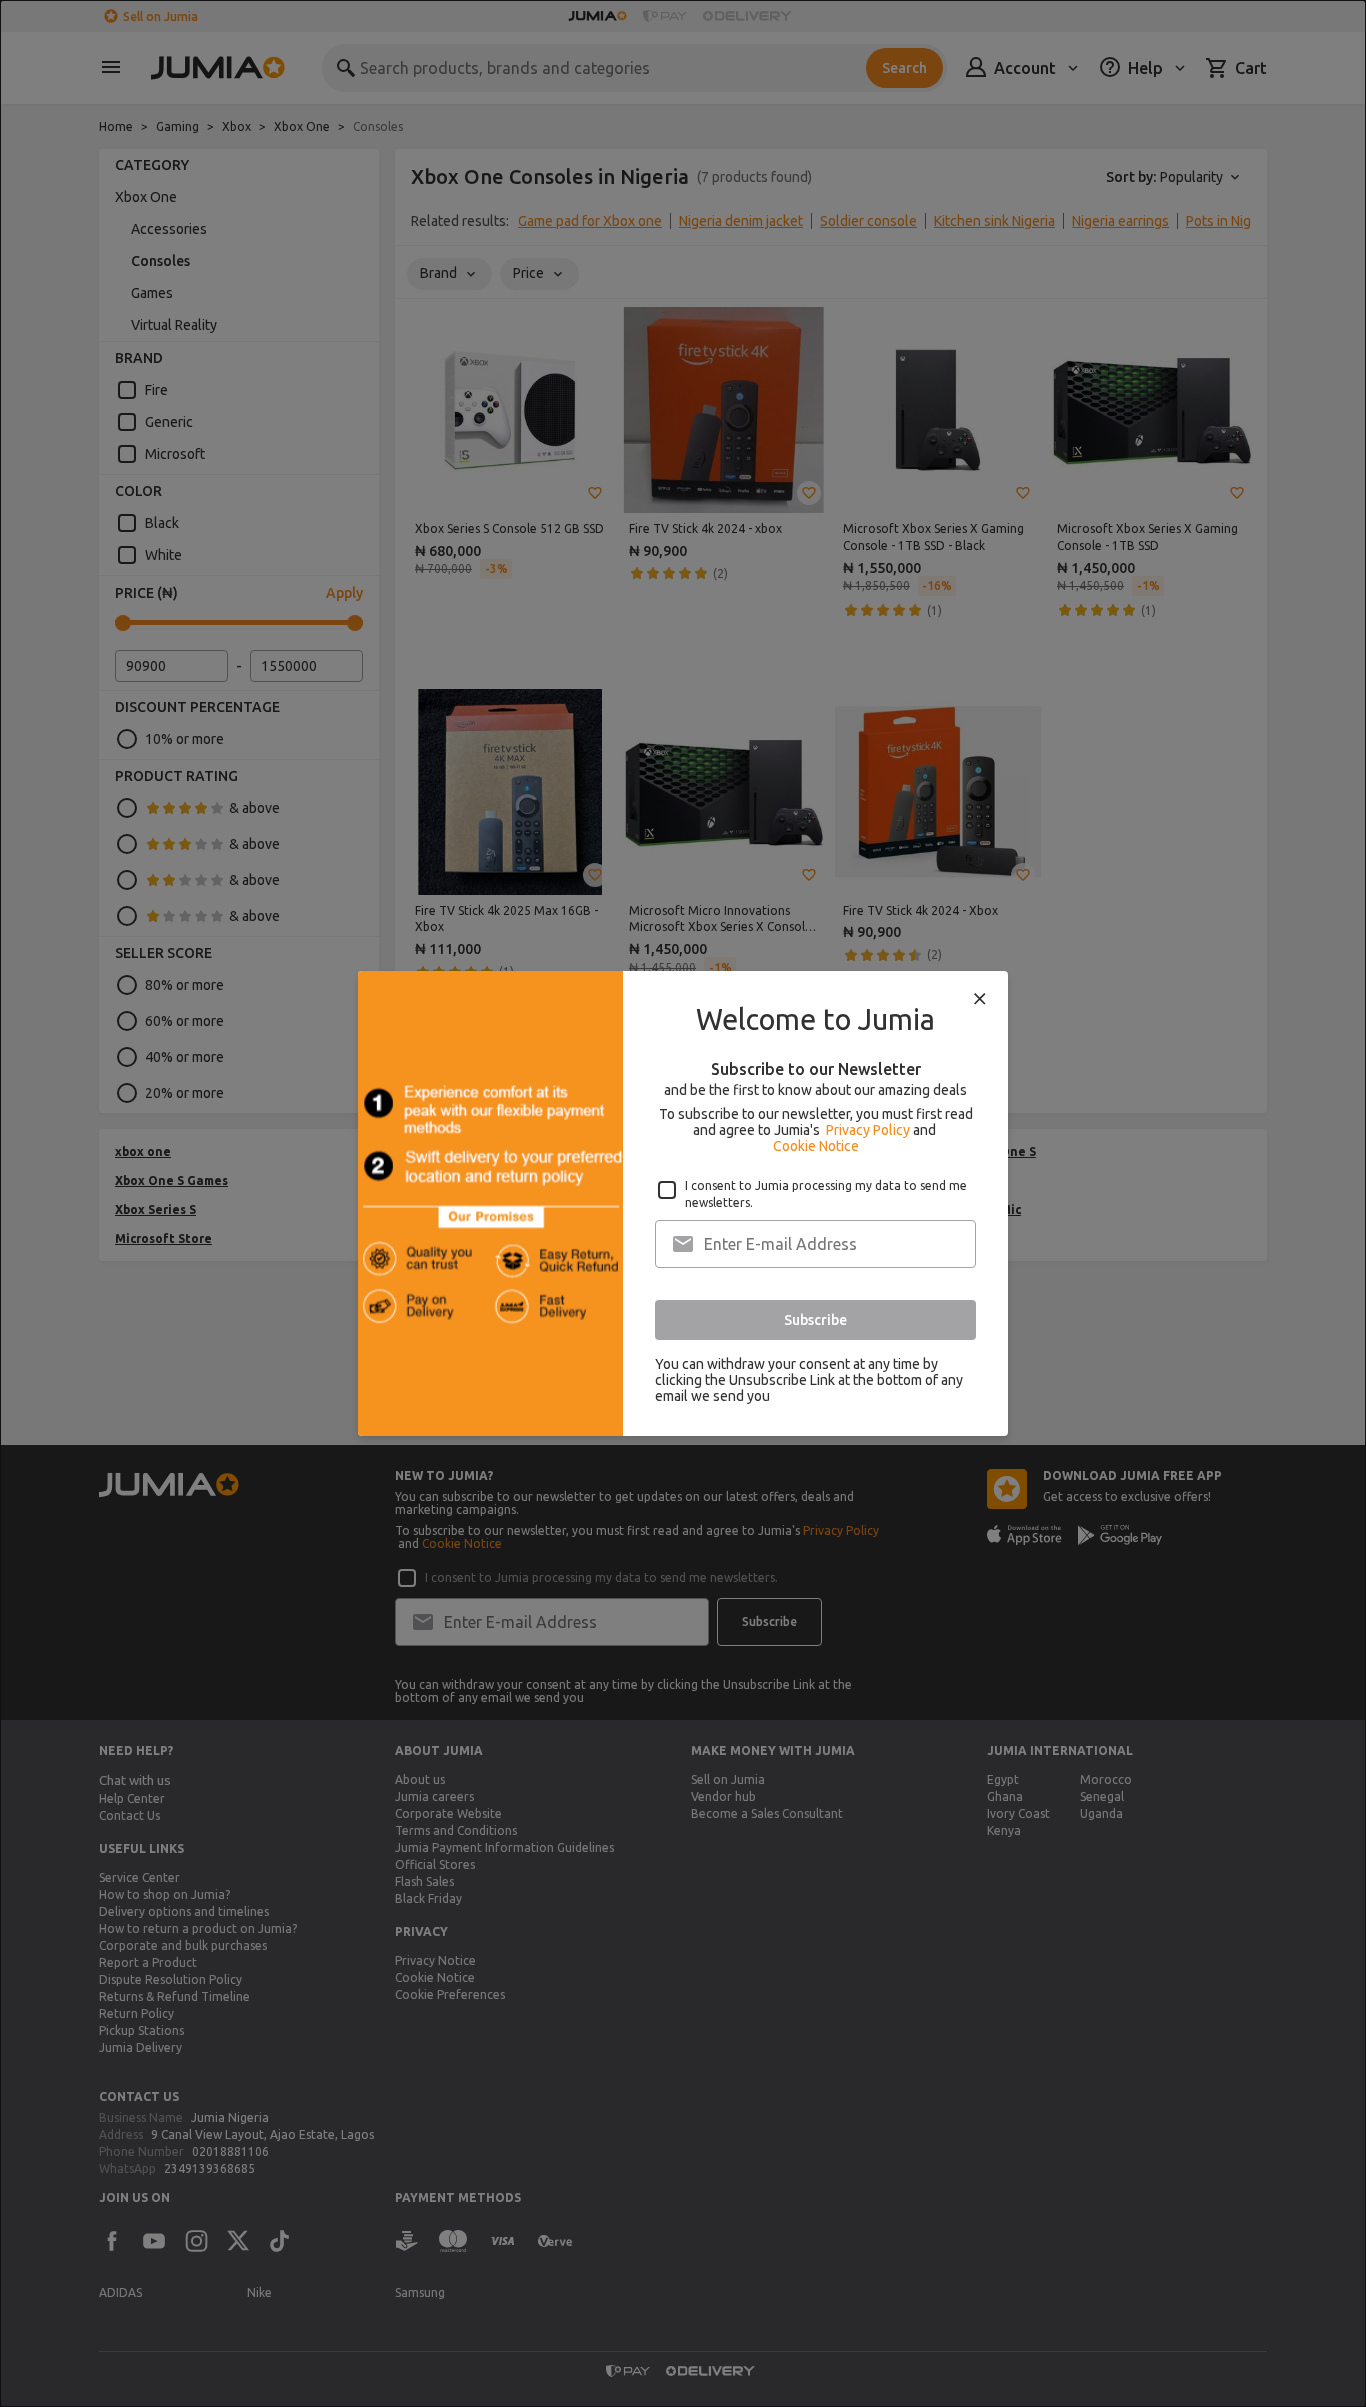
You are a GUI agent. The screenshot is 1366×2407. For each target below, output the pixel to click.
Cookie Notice (816, 1146)
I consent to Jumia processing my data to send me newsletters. (826, 1194)
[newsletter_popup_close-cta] (980, 999)
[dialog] (683, 1203)
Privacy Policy (868, 1130)
